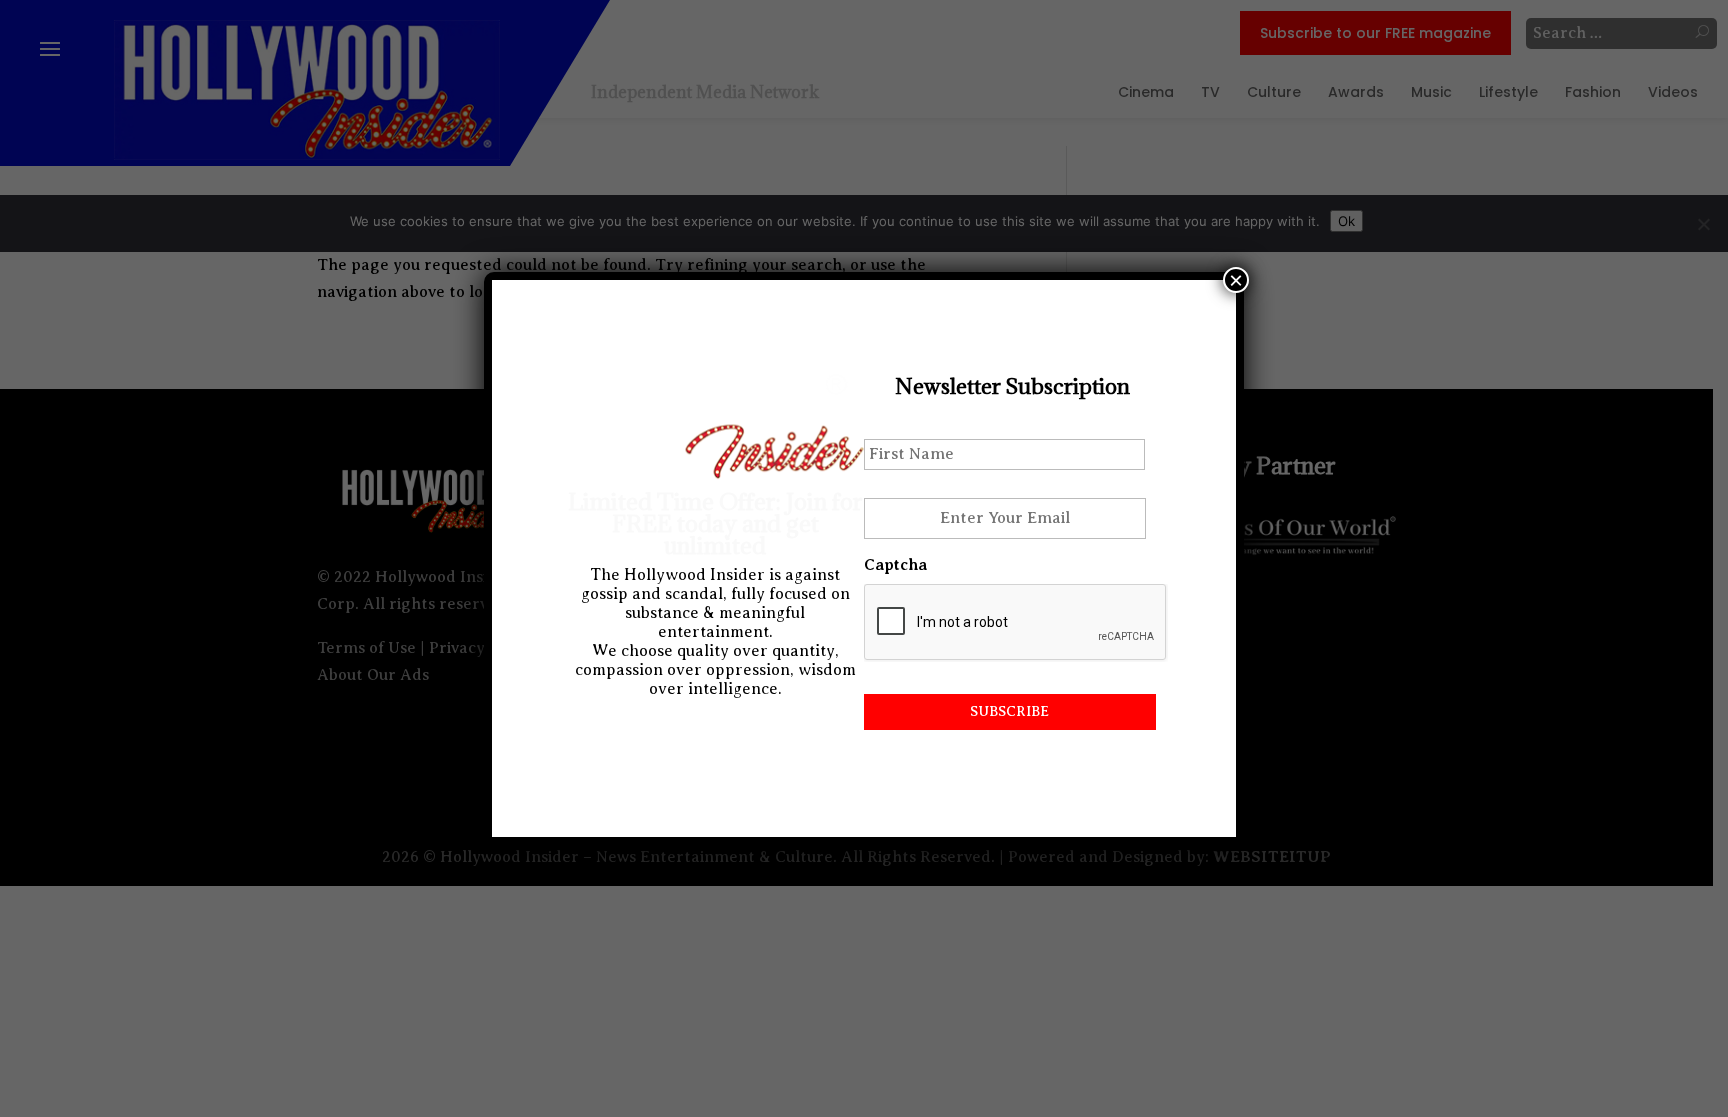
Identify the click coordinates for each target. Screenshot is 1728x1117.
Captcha (895, 565)
